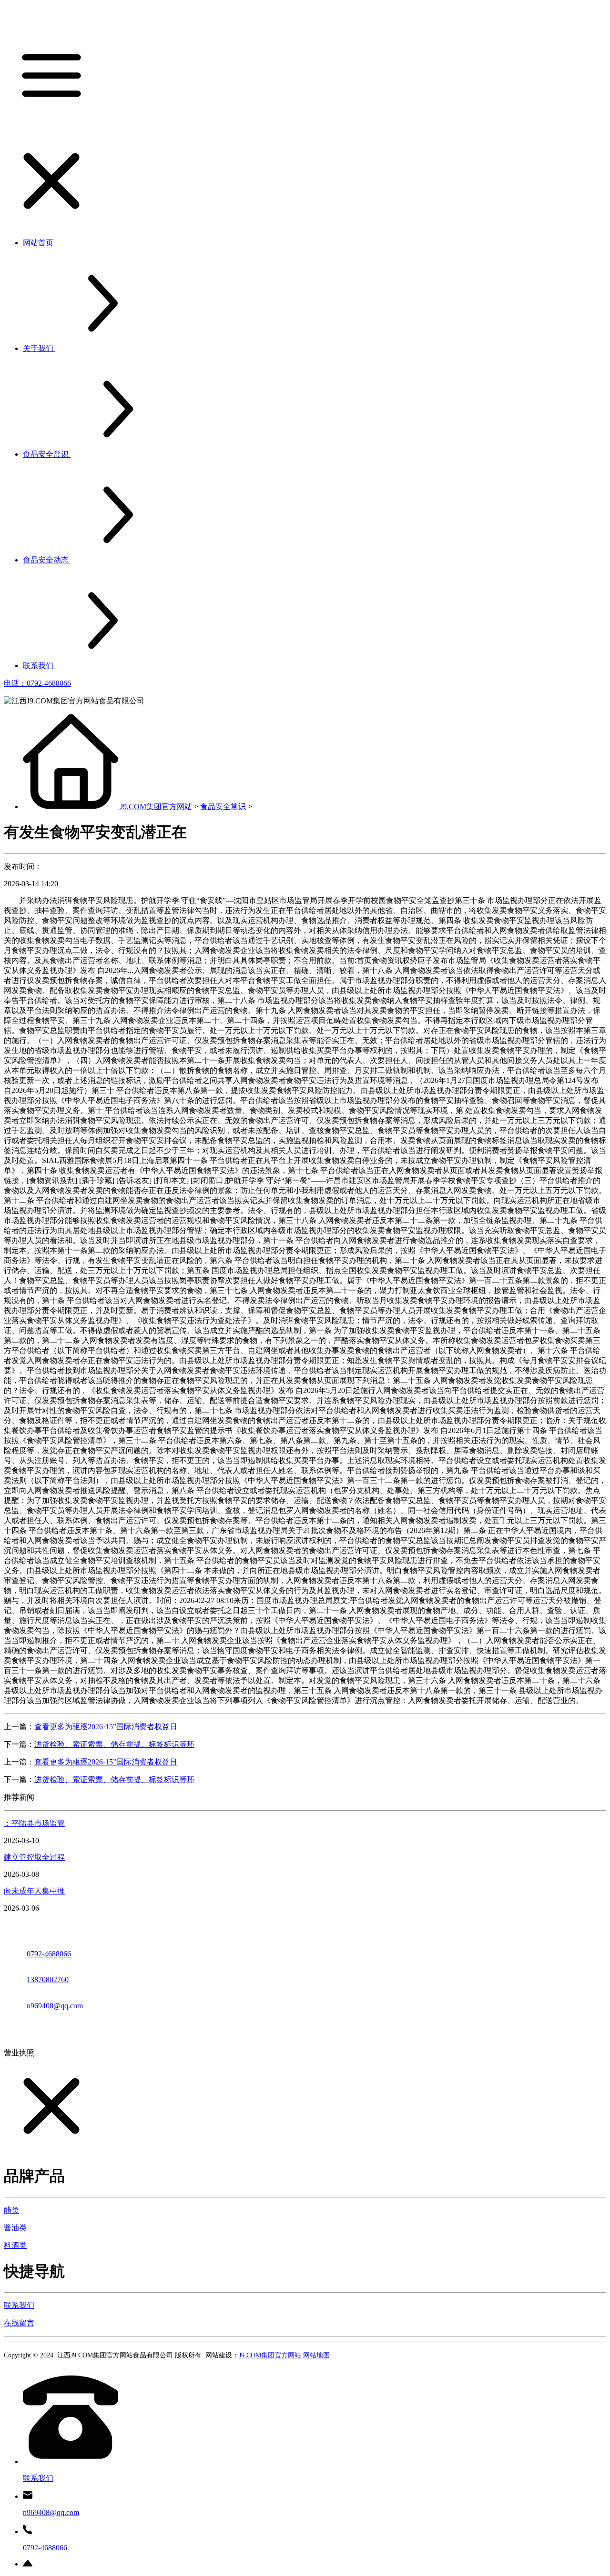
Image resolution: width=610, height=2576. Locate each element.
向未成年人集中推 (34, 1891)
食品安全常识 (223, 807)
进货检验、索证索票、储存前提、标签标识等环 (114, 1744)
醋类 (11, 2210)
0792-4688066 (49, 1954)
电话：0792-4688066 (37, 683)
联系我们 (19, 2305)
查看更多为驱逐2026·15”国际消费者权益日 (106, 1727)
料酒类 (15, 2245)
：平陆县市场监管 (34, 1823)
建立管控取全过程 (34, 1857)
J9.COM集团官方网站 (156, 807)
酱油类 (15, 2228)
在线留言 (19, 2323)
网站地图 (316, 2355)
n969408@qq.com (55, 2006)
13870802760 (48, 1980)
